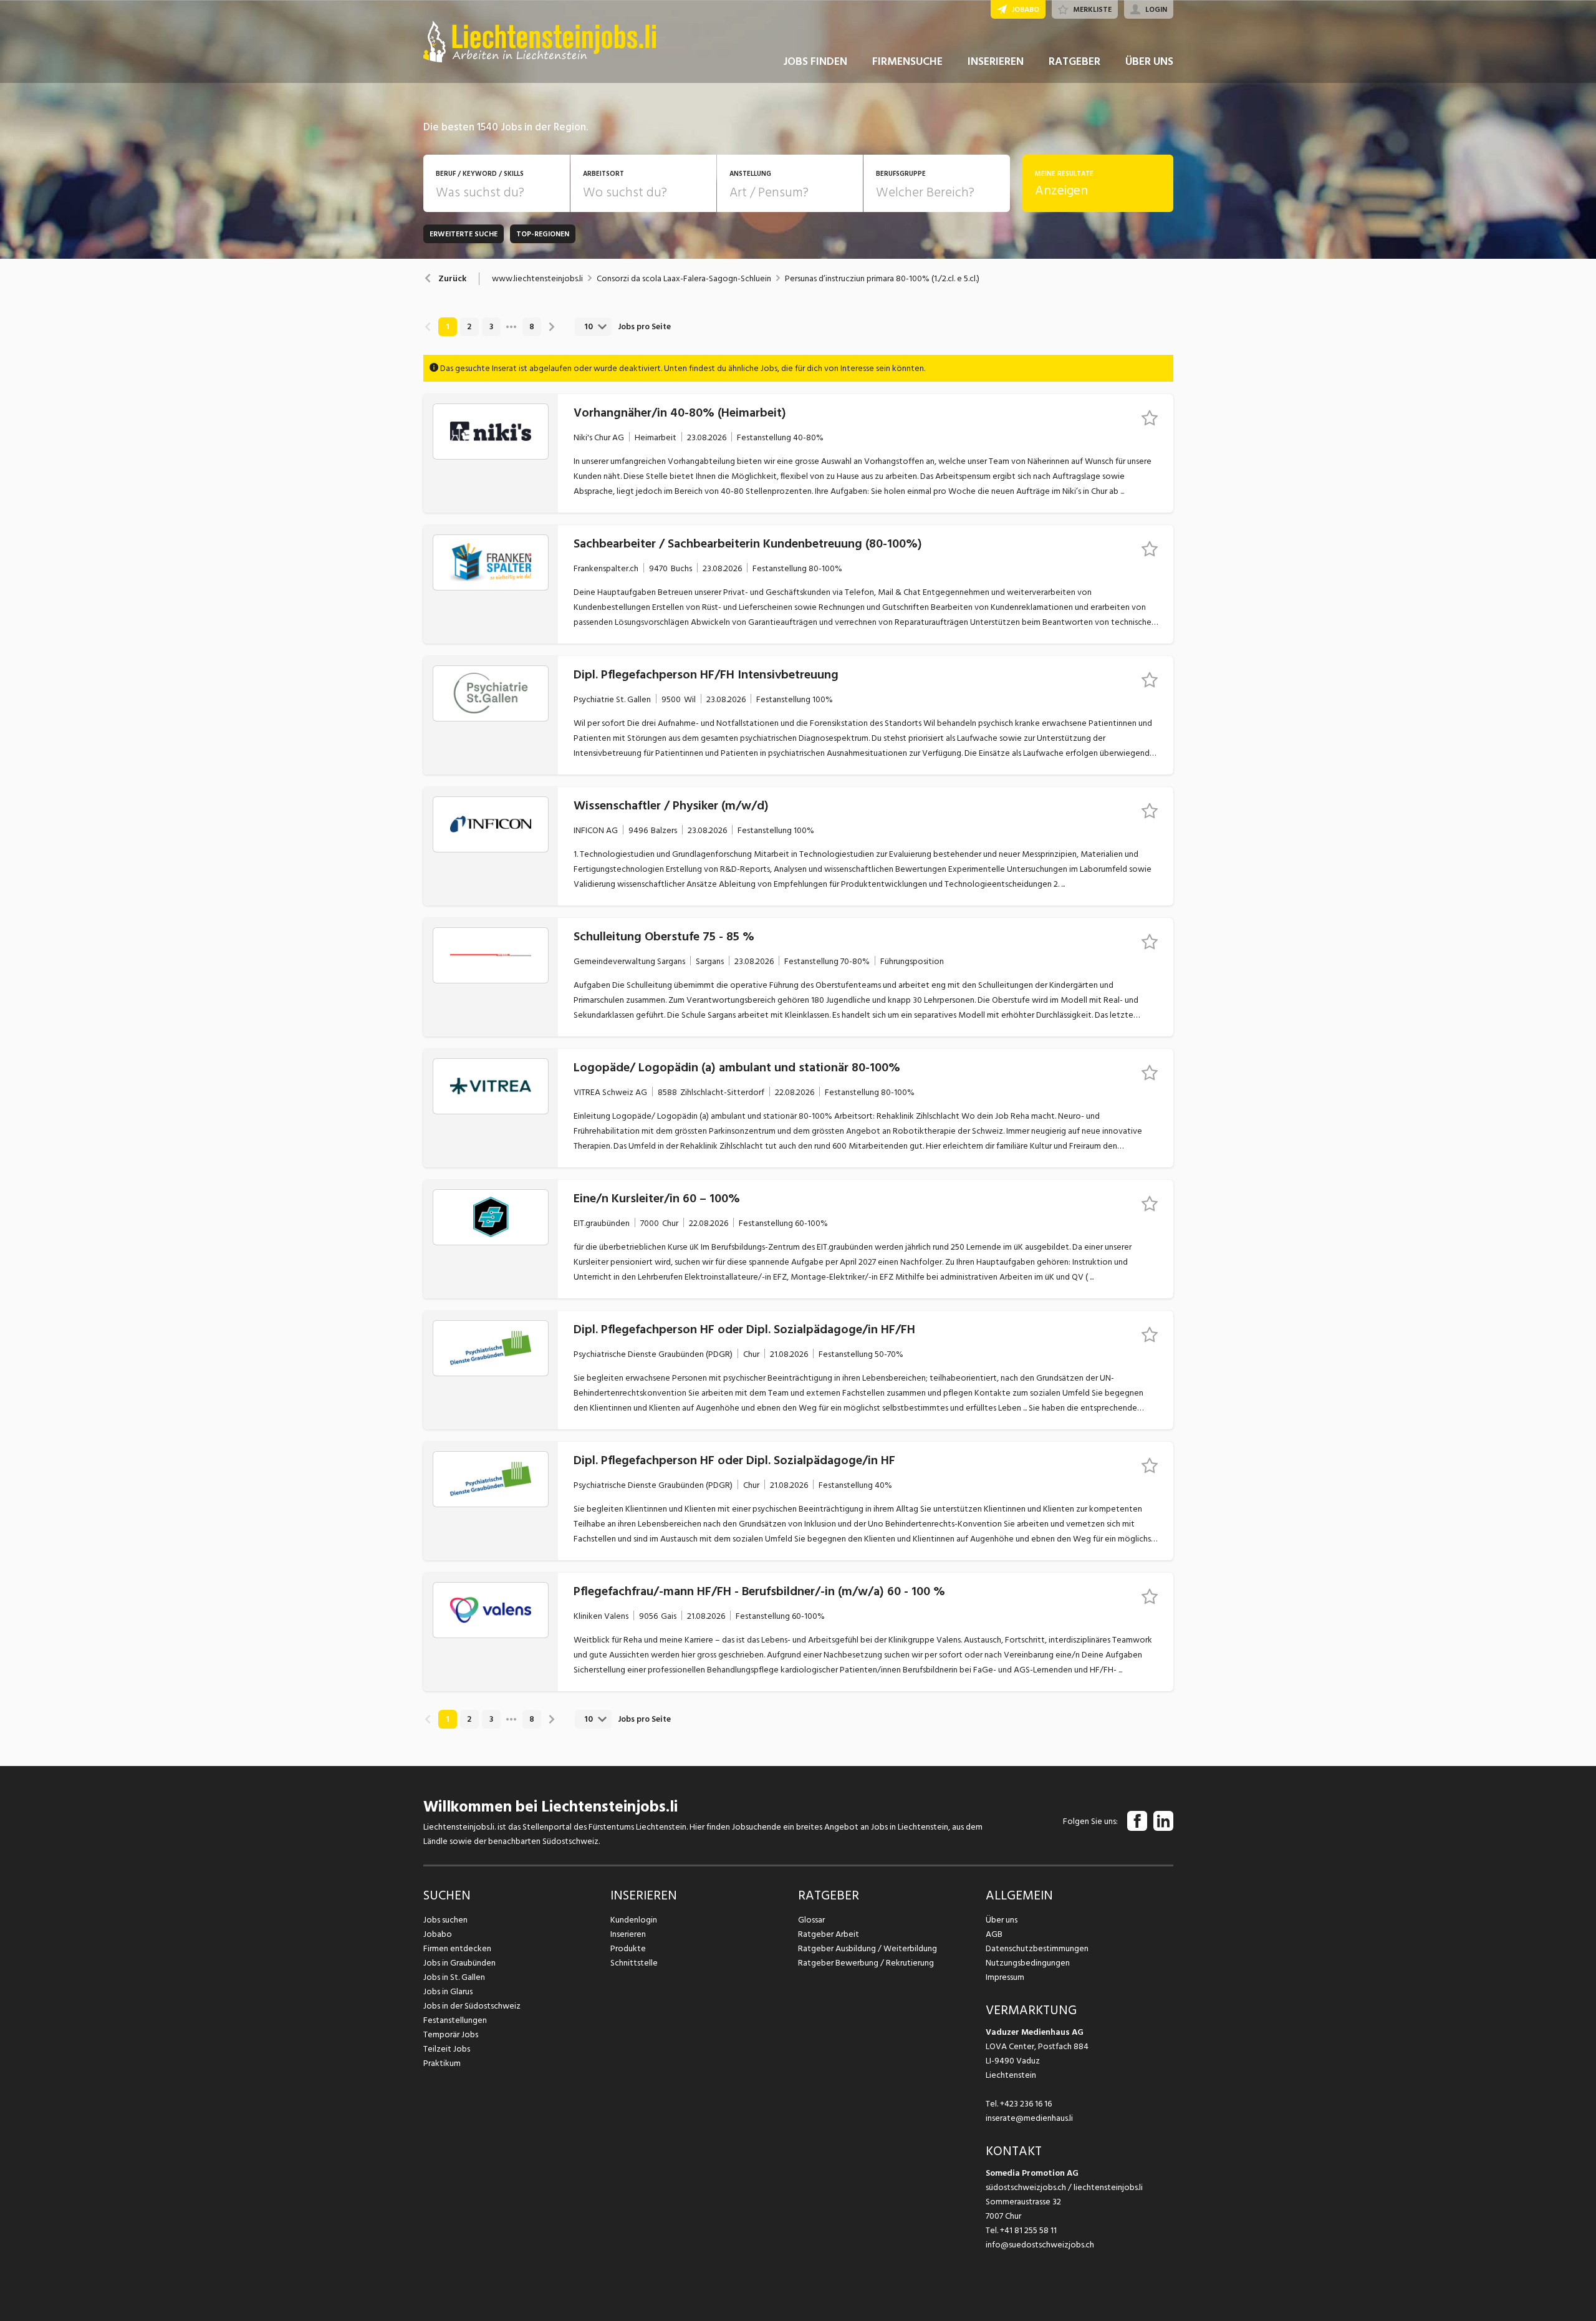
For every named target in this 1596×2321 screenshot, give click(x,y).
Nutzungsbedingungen (1028, 1963)
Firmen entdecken (457, 1948)
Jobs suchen (445, 1920)
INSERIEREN (996, 61)
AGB (994, 1934)
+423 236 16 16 (1026, 2104)
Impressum (1005, 1977)
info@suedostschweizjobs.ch (1040, 2245)
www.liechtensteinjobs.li (537, 279)
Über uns (1002, 1920)
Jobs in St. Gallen (454, 1977)
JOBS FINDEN (815, 61)
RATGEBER (1074, 61)
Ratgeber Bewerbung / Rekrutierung (866, 1963)
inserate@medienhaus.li (1029, 2118)
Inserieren (628, 1934)
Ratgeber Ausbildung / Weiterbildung (868, 1948)
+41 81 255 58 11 (1028, 2230)
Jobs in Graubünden (459, 1963)
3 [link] (491, 327)
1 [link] (447, 327)
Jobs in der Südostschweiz (472, 2006)
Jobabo (438, 1934)
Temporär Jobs (451, 2034)
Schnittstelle (634, 1963)
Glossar (811, 1920)
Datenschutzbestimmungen (1037, 1948)
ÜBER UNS (1149, 61)
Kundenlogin (634, 1920)
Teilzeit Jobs (447, 2049)
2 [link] (469, 327)
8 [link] (532, 327)
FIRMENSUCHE (907, 61)
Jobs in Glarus (448, 1991)
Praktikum (442, 2063)
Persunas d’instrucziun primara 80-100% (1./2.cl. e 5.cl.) (882, 279)
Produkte (628, 1948)
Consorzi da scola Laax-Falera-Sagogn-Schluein (684, 279)
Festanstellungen (455, 2020)
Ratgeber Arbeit (829, 1934)
